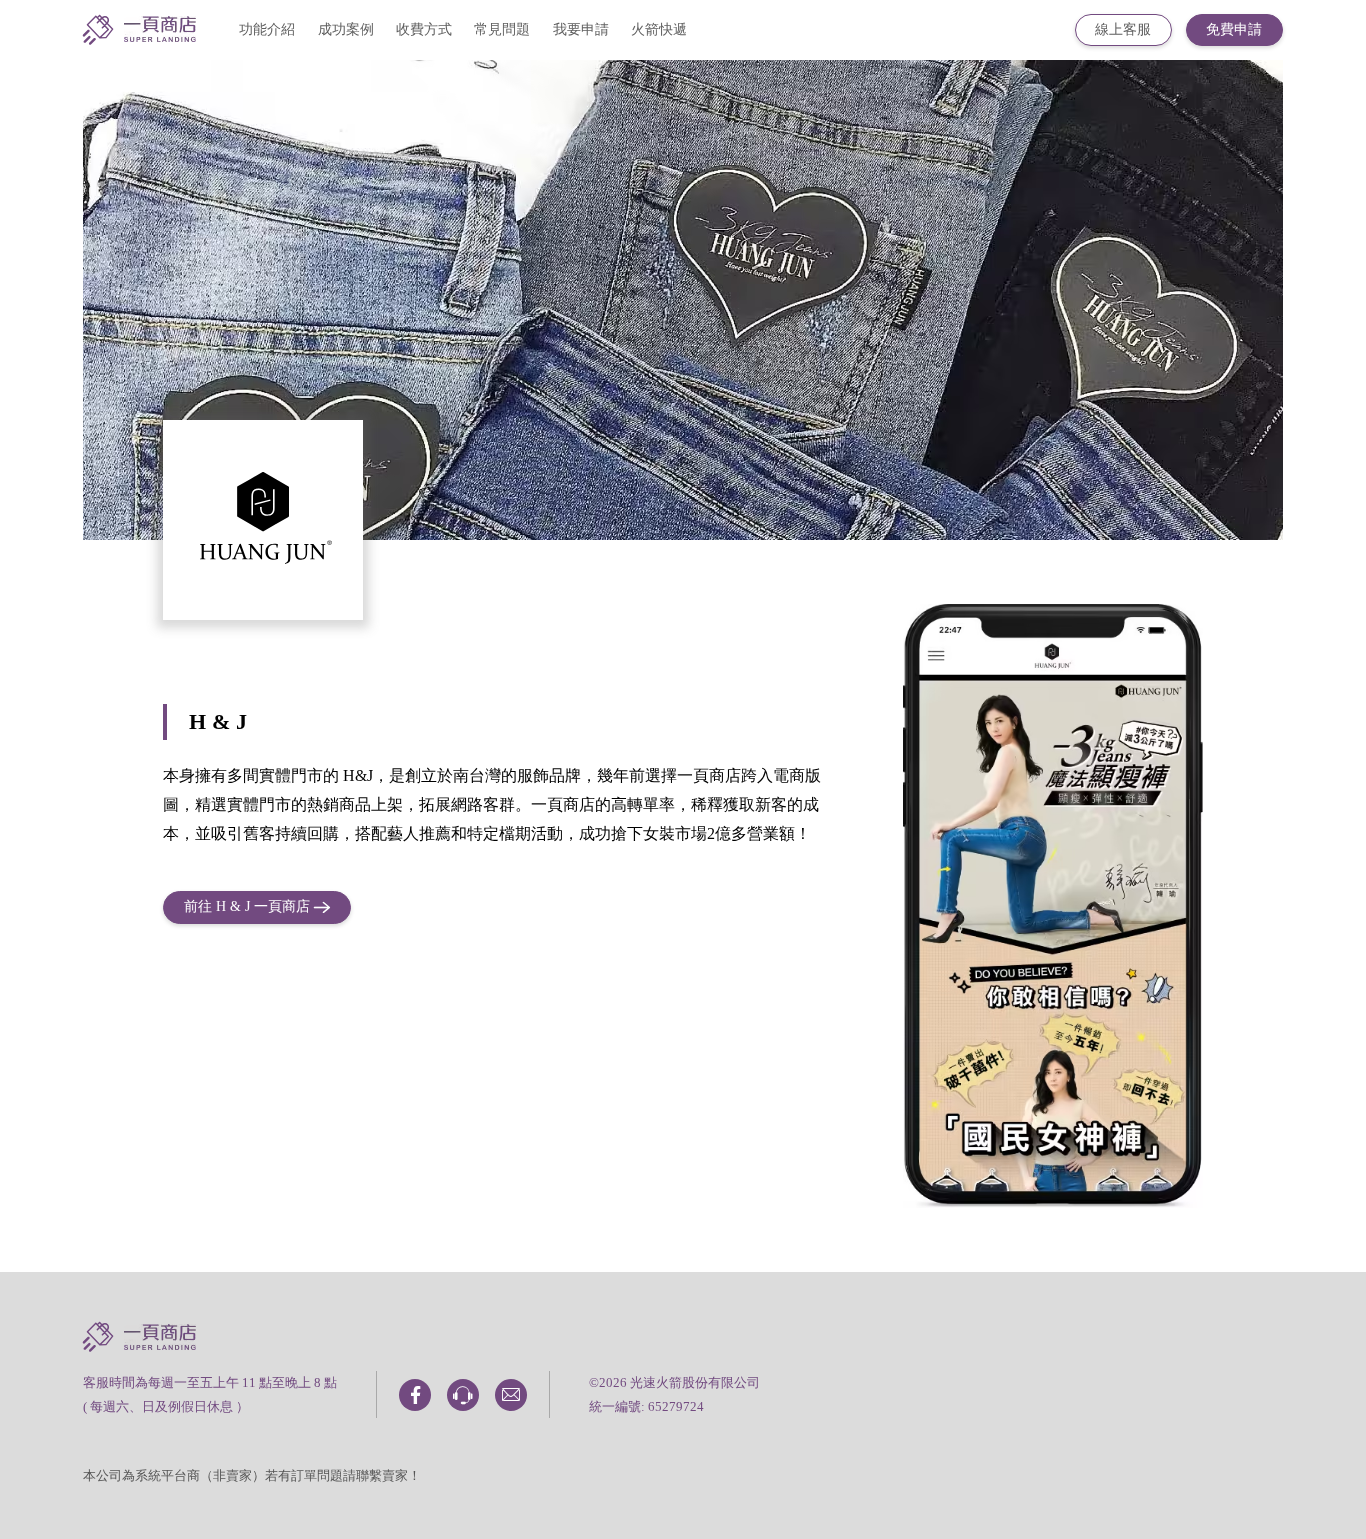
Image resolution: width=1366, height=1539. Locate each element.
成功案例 (346, 29)
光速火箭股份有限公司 (695, 1382)
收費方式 (424, 29)
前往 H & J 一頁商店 (247, 906)
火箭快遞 (659, 29)
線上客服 (1123, 29)
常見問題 (502, 29)
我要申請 (581, 29)
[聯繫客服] (463, 1395)
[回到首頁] (139, 34)
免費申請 (1234, 29)
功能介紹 (267, 29)
